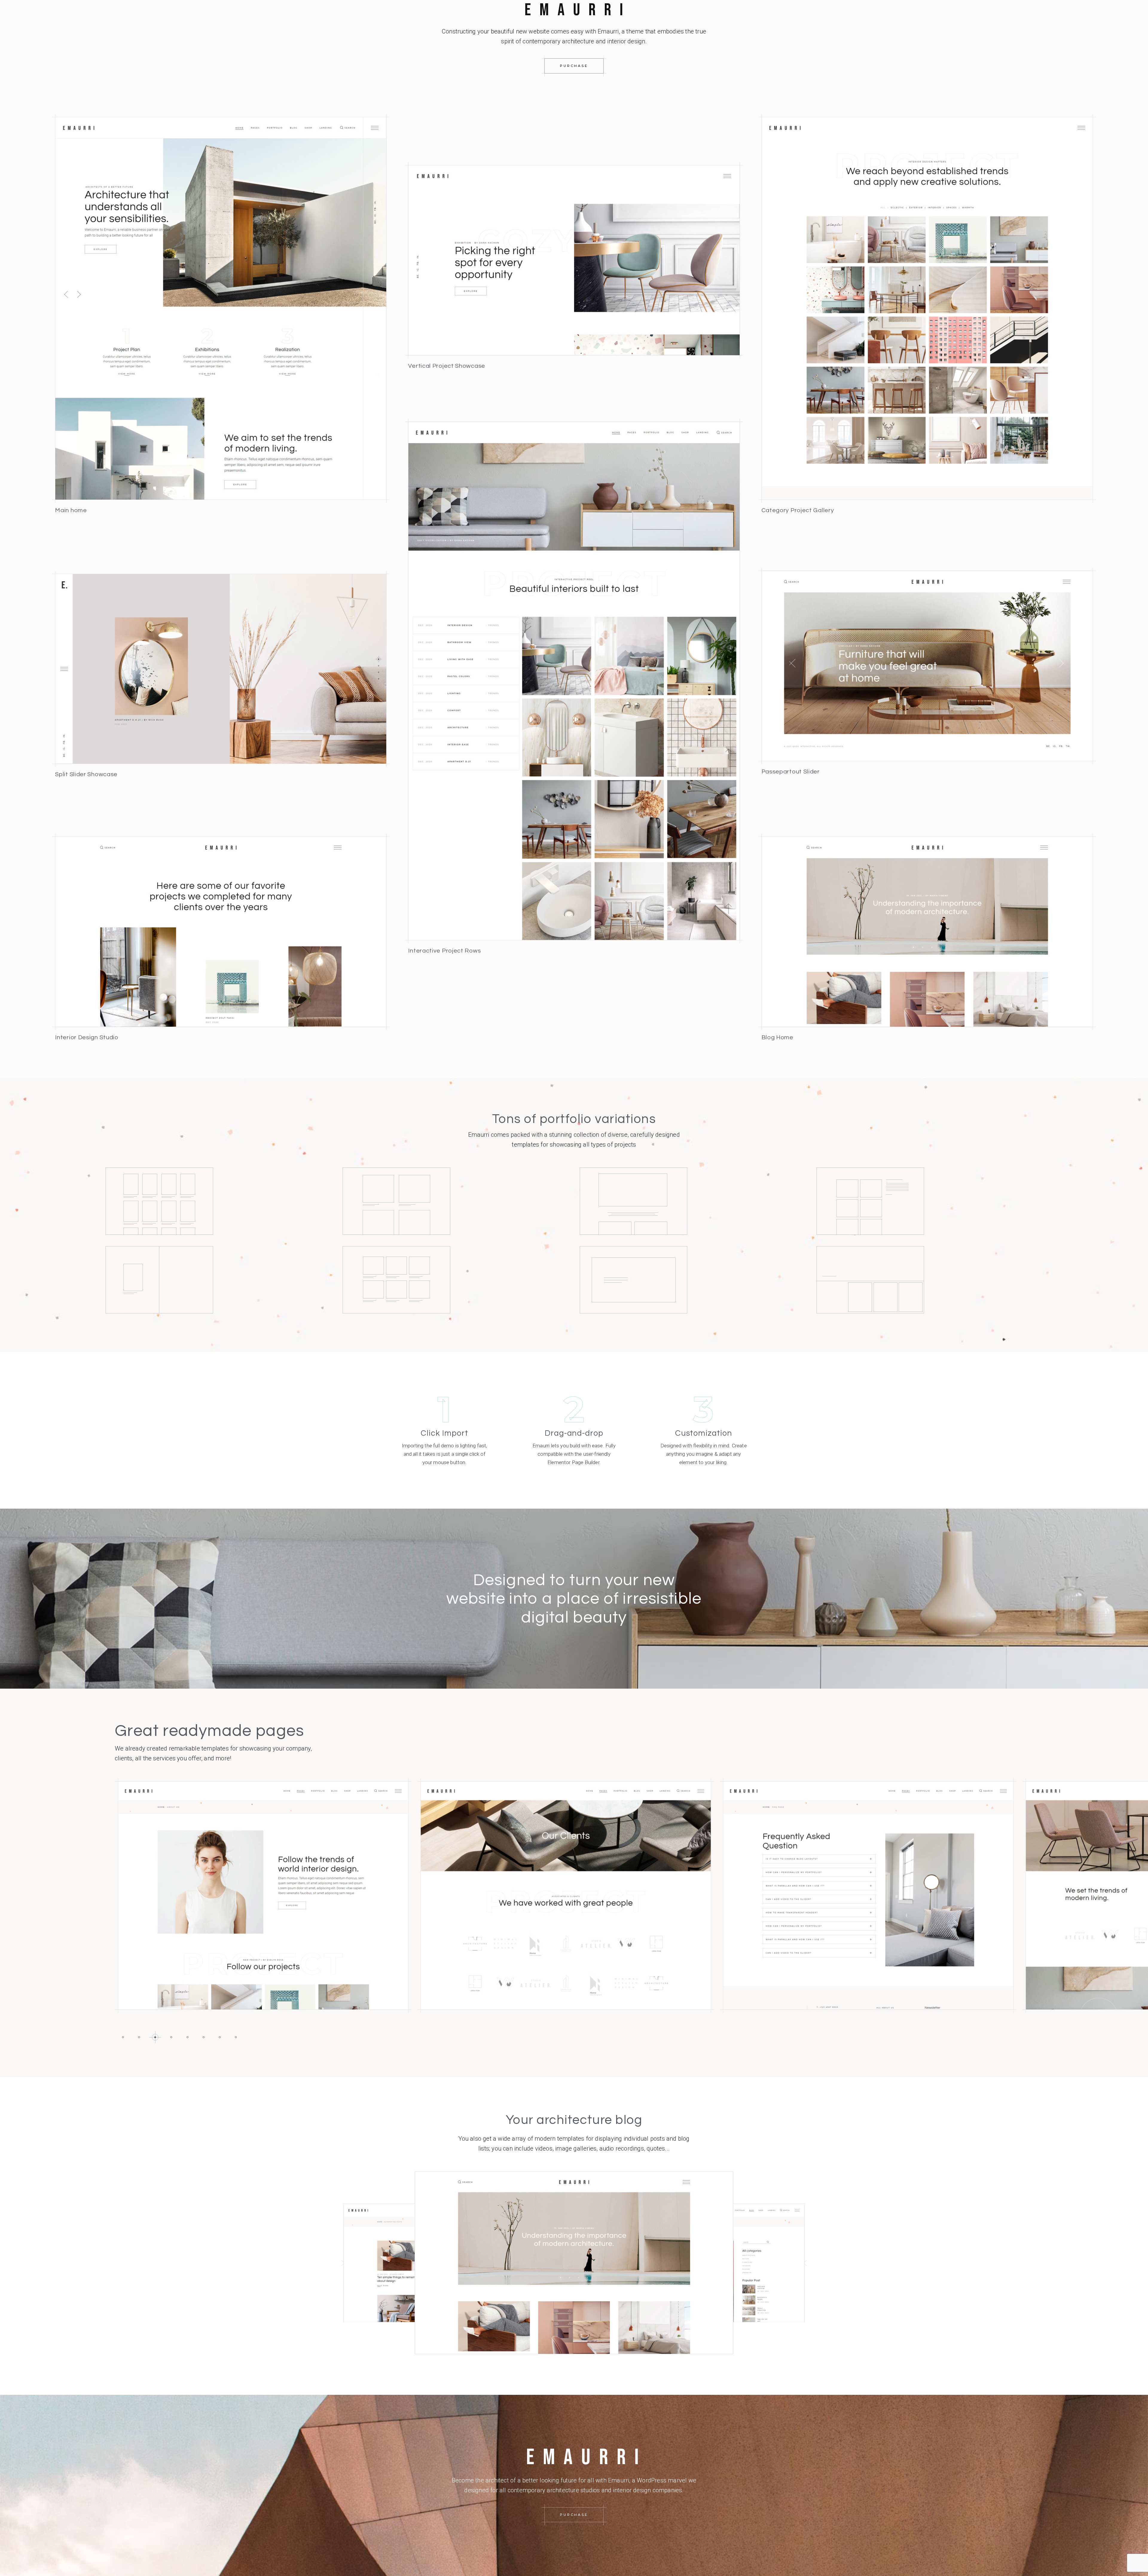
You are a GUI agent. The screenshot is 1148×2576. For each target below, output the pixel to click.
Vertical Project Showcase (447, 366)
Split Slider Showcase (86, 774)
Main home (71, 510)
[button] (123, 2037)
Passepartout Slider (791, 772)
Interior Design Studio (87, 1037)
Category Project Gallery (798, 510)
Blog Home (777, 1037)
